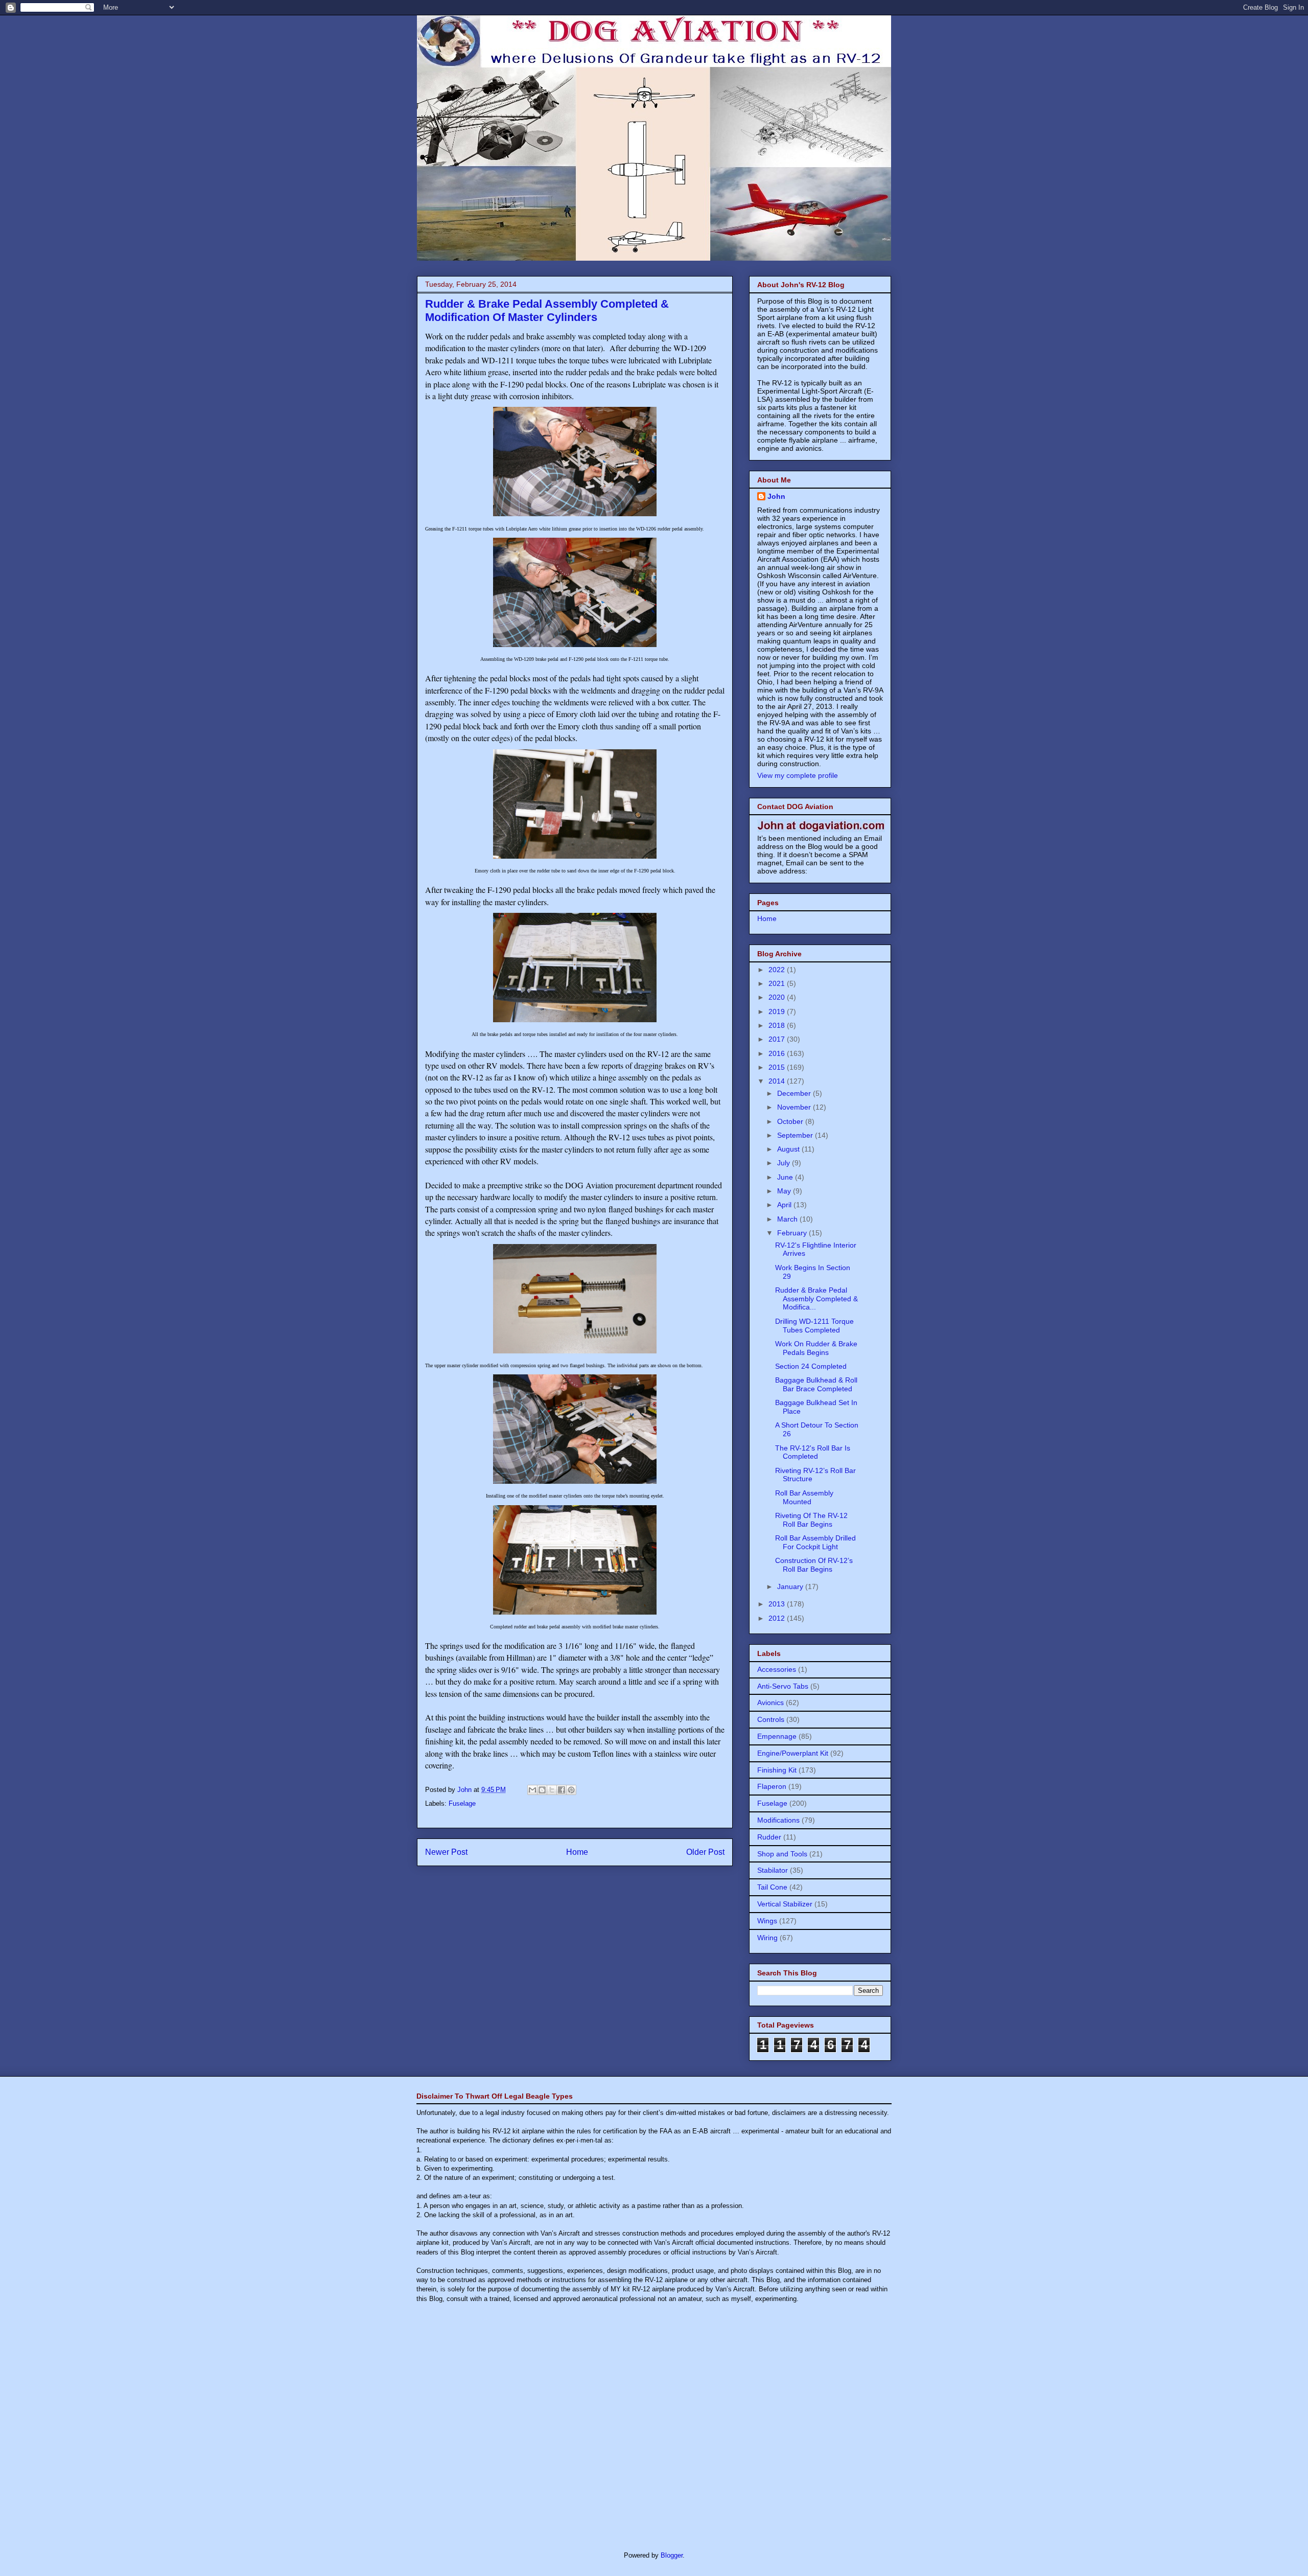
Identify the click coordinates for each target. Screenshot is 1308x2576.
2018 (778, 1025)
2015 (778, 1067)
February (793, 1233)
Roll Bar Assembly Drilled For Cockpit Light (815, 1542)
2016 (778, 1053)
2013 (778, 1604)
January (791, 1586)
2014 (778, 1081)
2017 (778, 1039)
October (791, 1121)
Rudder (769, 1837)
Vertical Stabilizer (785, 1904)
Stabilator (773, 1870)
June (786, 1177)
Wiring (767, 1938)
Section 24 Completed (811, 1366)
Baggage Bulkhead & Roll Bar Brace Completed (816, 1384)
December (795, 1093)
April (785, 1205)
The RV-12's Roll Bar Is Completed (813, 1452)
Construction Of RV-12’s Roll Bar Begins (814, 1565)
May (785, 1191)
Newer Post (446, 1852)
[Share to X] (552, 1790)
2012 (778, 1618)
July (785, 1163)
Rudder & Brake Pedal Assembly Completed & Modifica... (816, 1299)
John (776, 496)
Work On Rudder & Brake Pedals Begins (816, 1348)
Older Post (705, 1852)
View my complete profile (798, 775)
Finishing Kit (777, 1770)
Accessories (777, 1669)
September (796, 1135)
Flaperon (772, 1786)
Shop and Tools (782, 1854)
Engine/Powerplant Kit (793, 1753)
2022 (778, 970)
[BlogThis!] (542, 1790)
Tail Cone (772, 1887)
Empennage (777, 1736)
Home (577, 1852)
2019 (778, 1011)
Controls (771, 1719)
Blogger (672, 2555)
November (795, 1107)
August (789, 1149)
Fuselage (462, 1803)
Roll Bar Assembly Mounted (804, 1497)
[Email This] (532, 1790)
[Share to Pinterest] (571, 1790)
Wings (767, 1921)
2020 (778, 997)
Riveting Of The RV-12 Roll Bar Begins (811, 1520)
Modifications (778, 1820)
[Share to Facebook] (562, 1790)
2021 (778, 983)
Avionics (770, 1703)
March (788, 1219)
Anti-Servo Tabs (783, 1686)
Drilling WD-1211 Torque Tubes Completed (814, 1326)
